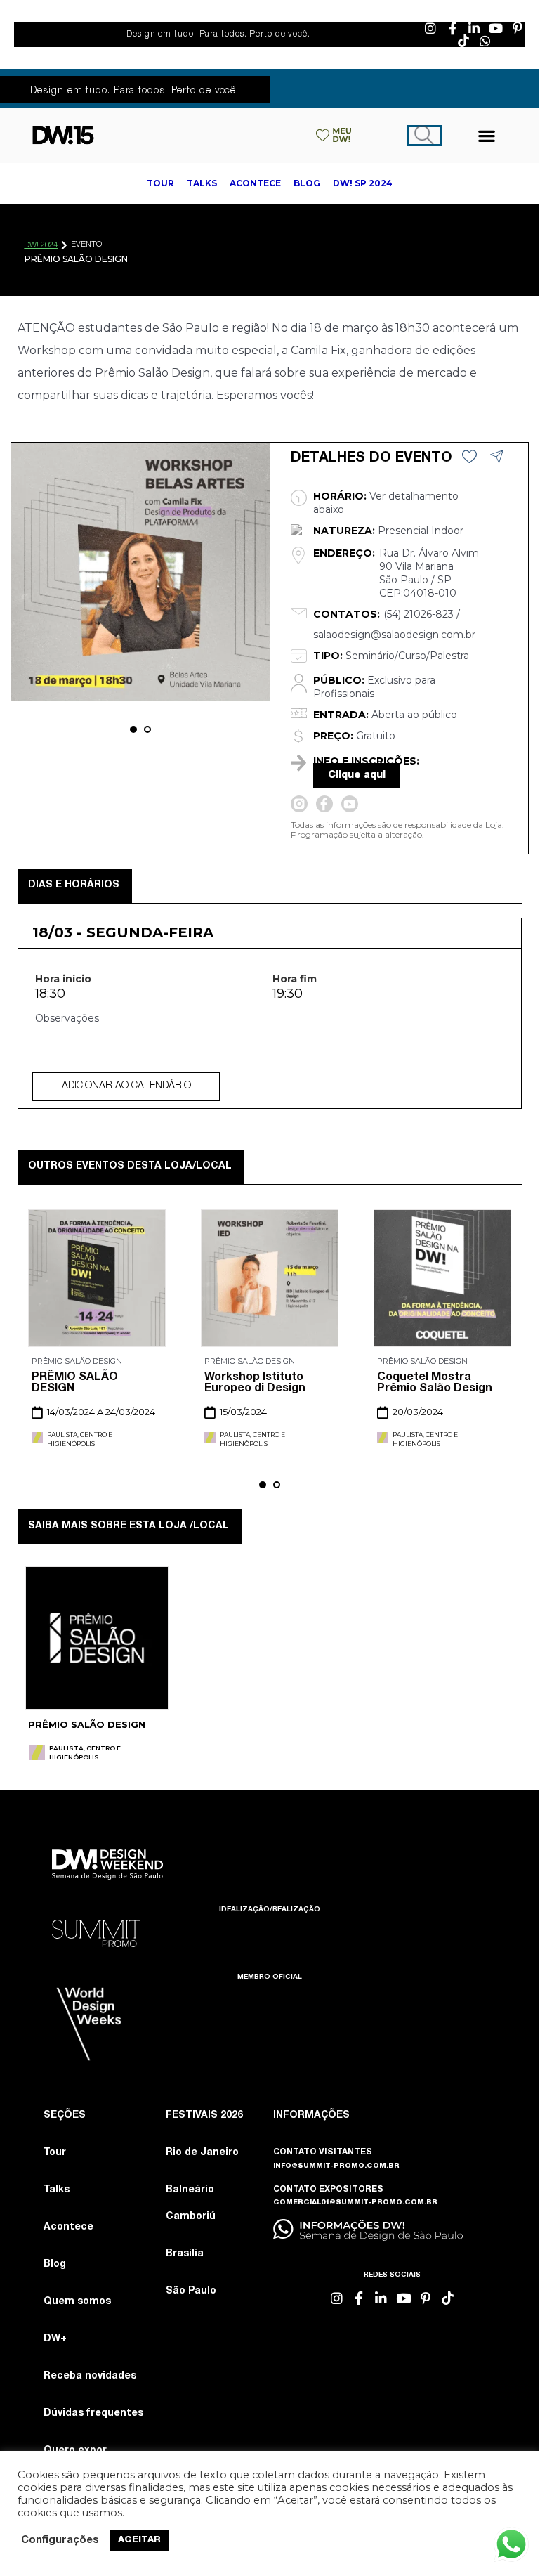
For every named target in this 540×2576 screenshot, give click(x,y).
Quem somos (77, 2302)
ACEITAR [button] (139, 2541)
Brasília (185, 2254)
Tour (55, 2153)
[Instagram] (430, 28)
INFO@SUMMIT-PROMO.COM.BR (336, 2166)
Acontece (68, 2227)
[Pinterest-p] (518, 28)
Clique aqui (357, 776)
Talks (57, 2190)
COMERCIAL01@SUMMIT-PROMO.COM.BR (355, 2203)
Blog (55, 2265)
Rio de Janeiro (202, 2153)
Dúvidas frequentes (93, 2414)
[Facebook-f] (452, 28)
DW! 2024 (41, 246)
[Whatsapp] (485, 41)
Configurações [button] (60, 2541)
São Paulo (191, 2291)
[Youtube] (496, 28)
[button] (487, 135)
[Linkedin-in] (474, 28)
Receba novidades (90, 2376)
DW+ (55, 2339)
